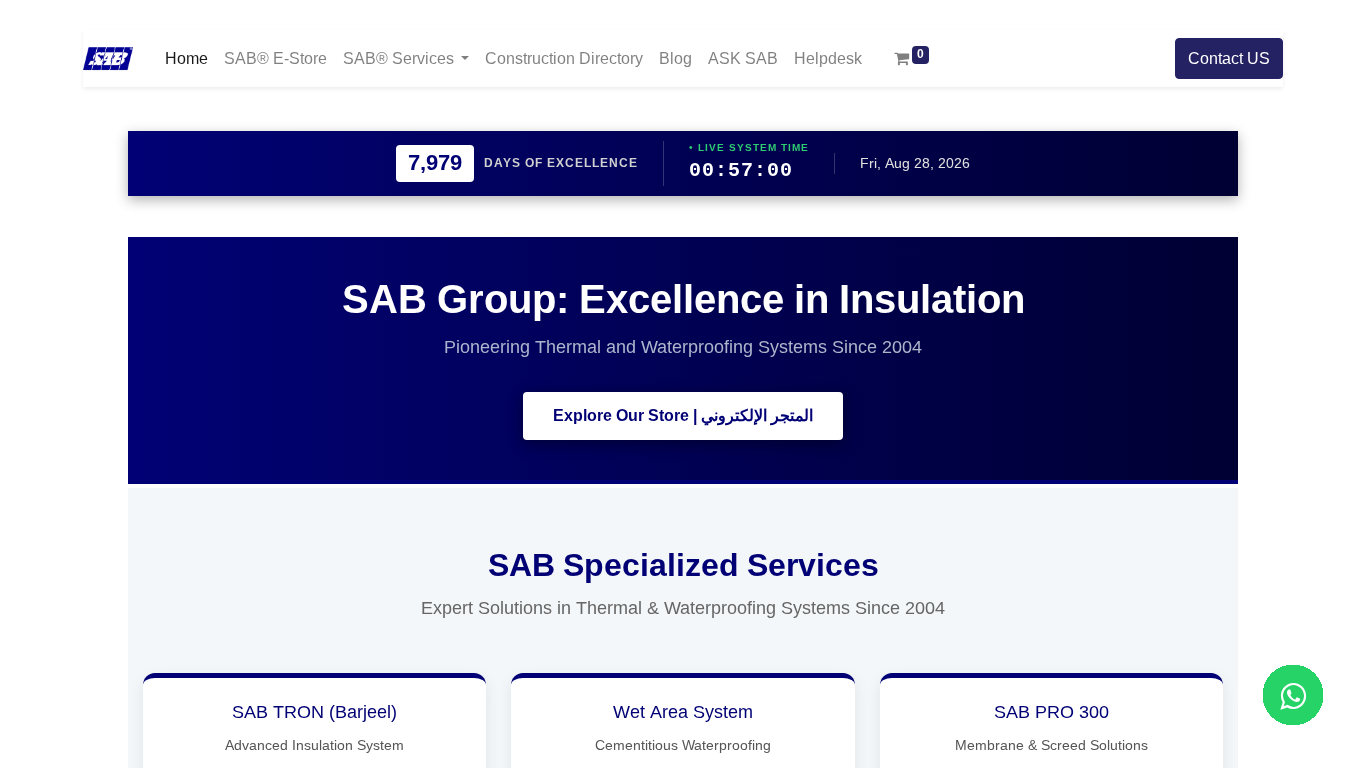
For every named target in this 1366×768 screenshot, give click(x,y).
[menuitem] (186, 58)
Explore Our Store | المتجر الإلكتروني (683, 416)
